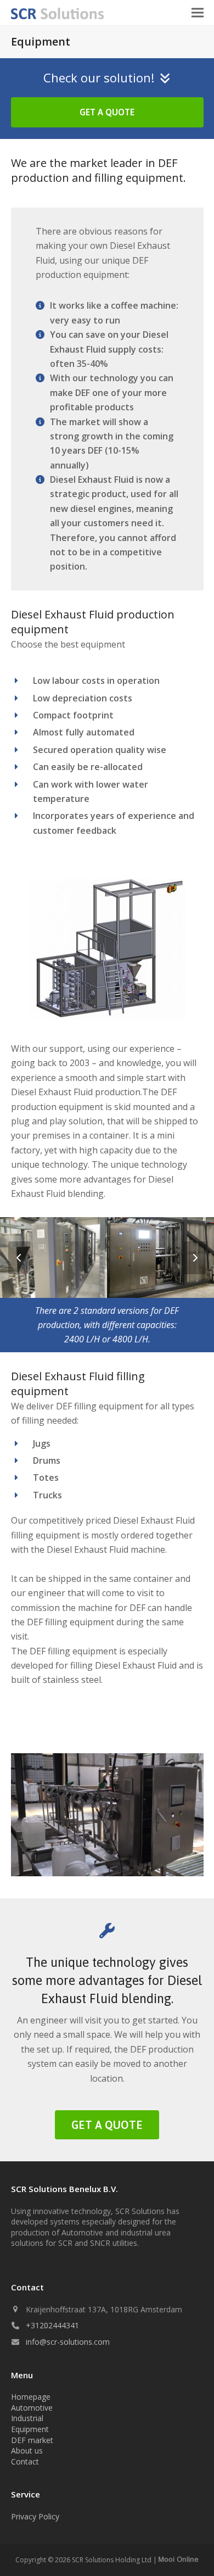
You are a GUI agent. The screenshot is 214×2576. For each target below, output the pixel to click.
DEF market (32, 2440)
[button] (198, 13)
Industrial (27, 2418)
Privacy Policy (35, 2516)
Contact (25, 2461)
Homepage (31, 2397)
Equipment (30, 2429)
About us (27, 2450)
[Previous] (19, 1258)
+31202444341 (52, 2325)
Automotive (32, 2408)
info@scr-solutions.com (68, 2342)
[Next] (195, 1258)
